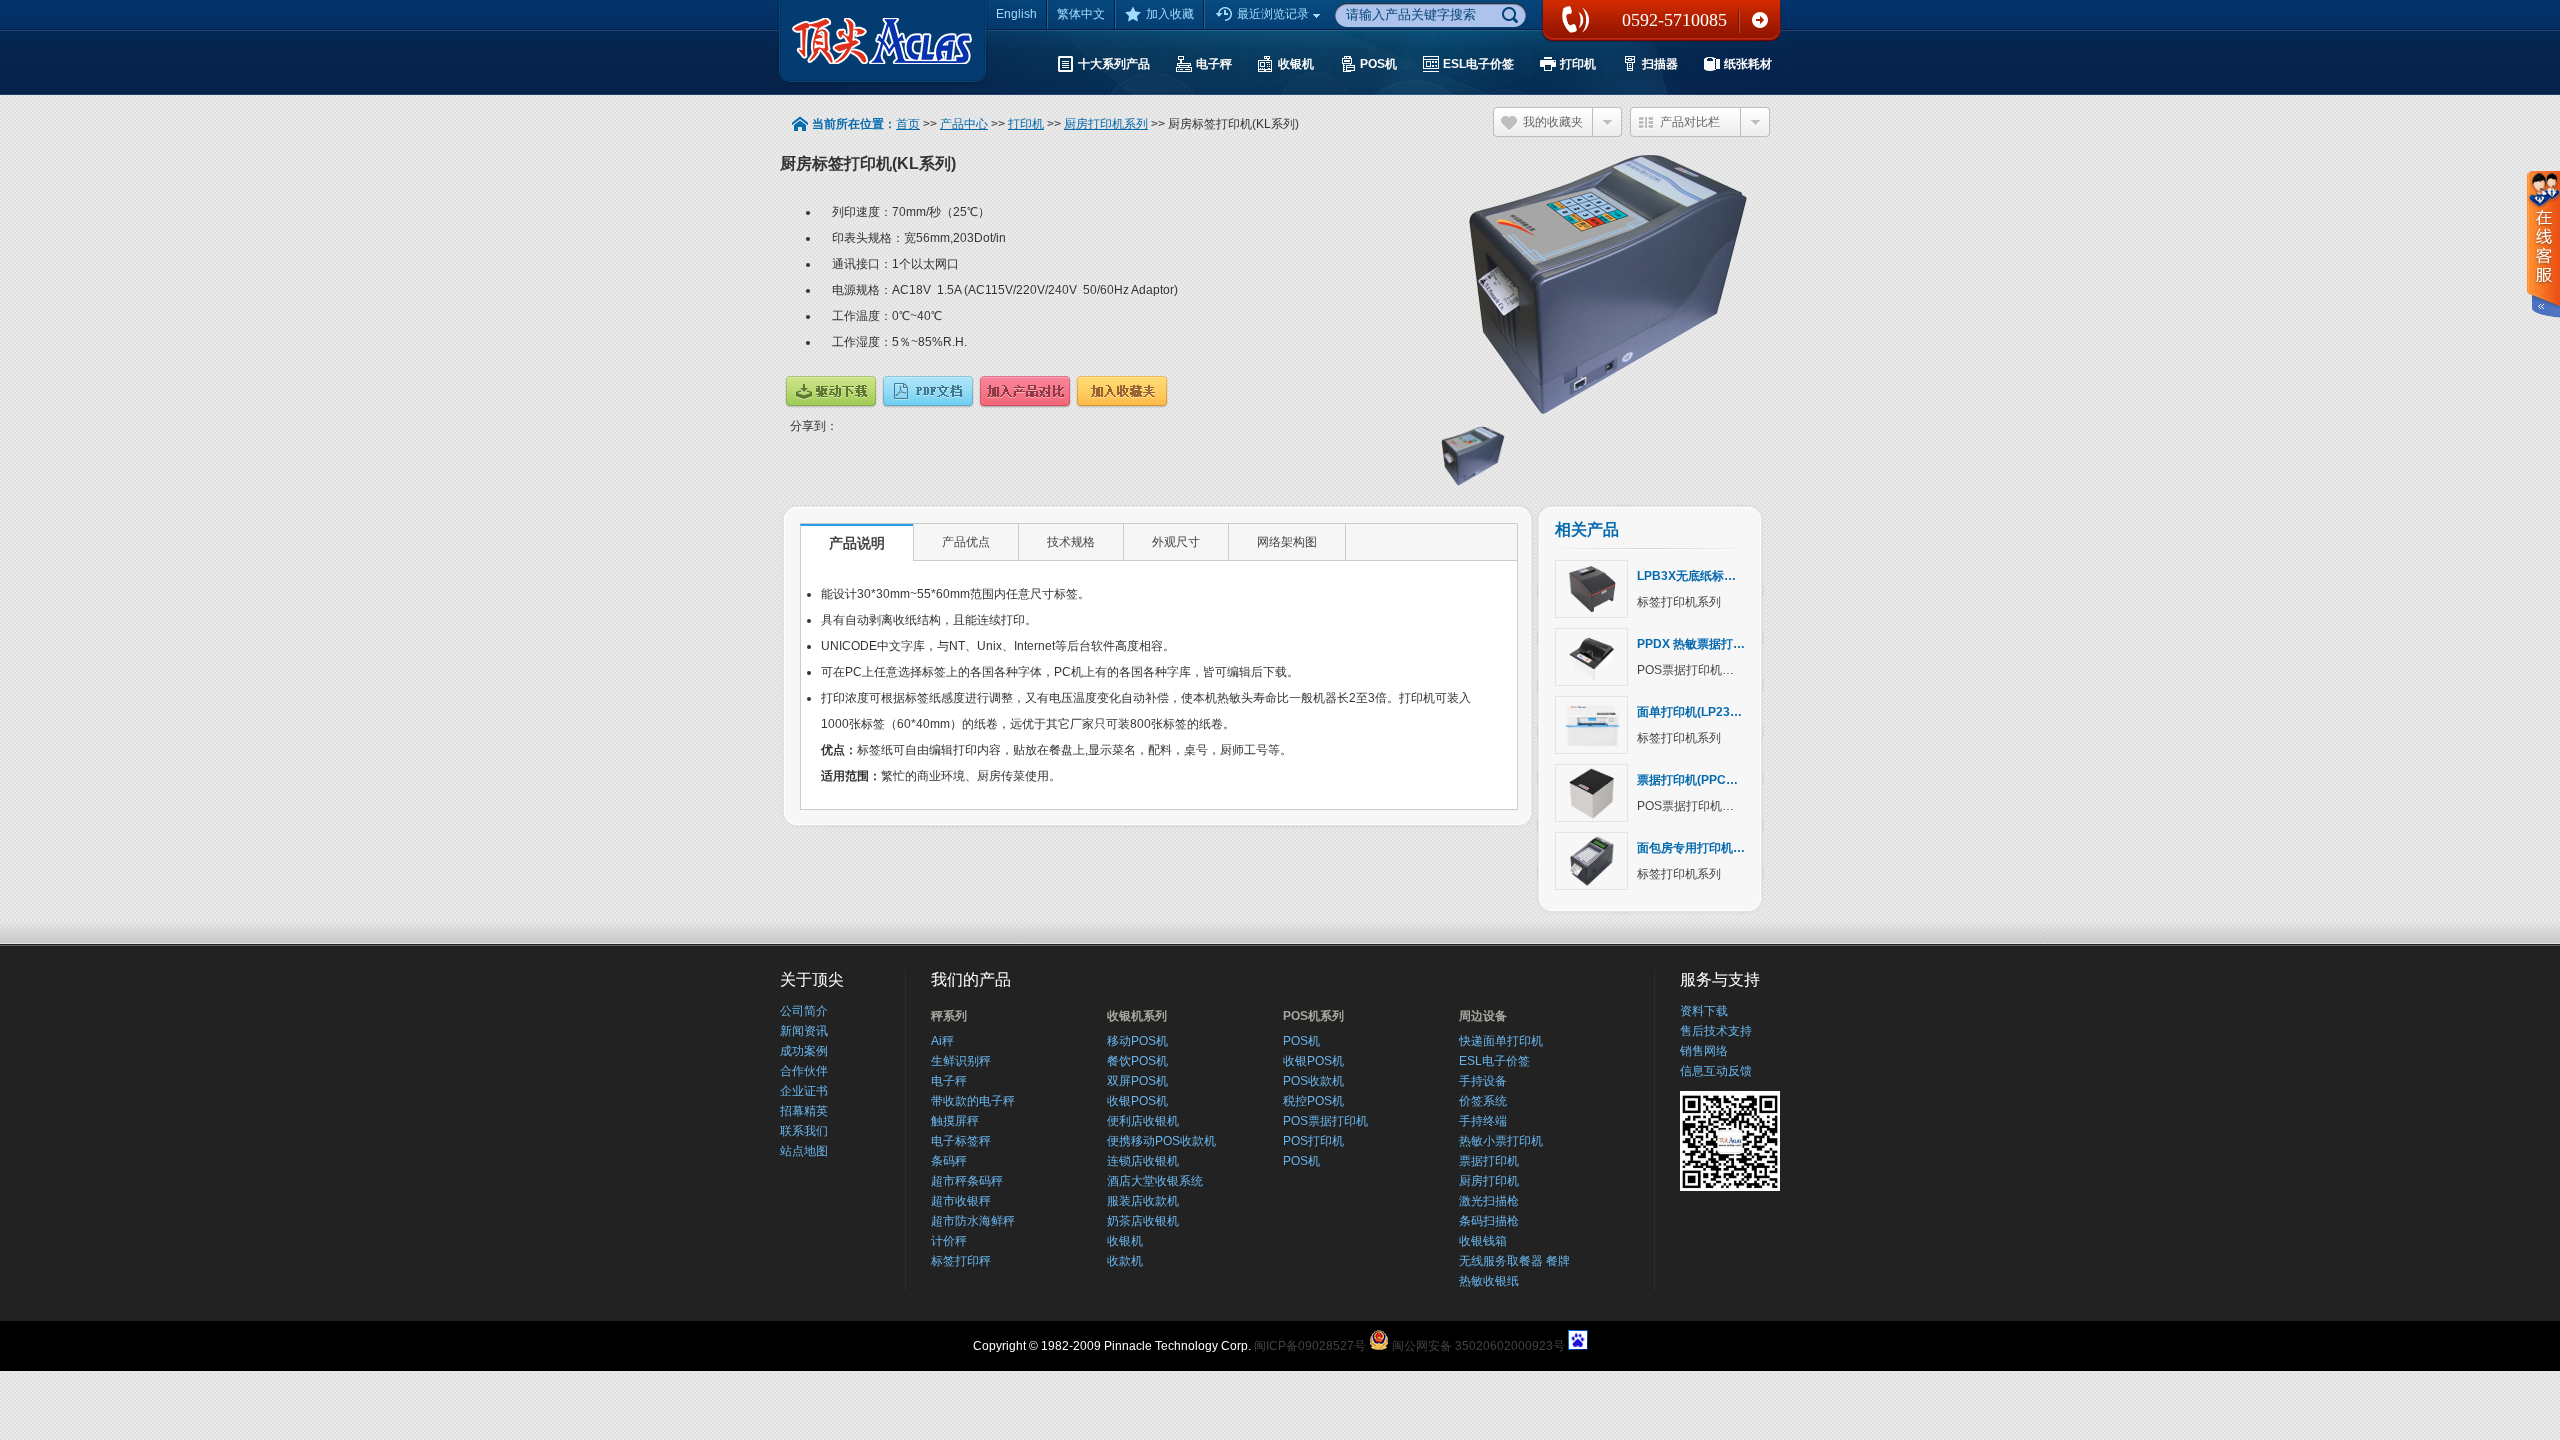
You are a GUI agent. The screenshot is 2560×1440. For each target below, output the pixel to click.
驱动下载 (831, 391)
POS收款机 (1313, 1081)
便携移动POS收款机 (1161, 1141)
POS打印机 (1313, 1141)
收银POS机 (1137, 1101)
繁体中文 (1081, 14)
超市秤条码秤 (967, 1181)
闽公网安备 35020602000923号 (1478, 1346)
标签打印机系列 (1679, 602)
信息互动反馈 (1716, 1071)
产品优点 (966, 542)
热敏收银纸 (1489, 1281)
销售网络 (1704, 1051)
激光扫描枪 (1489, 1201)
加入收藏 (1170, 14)
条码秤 (949, 1161)
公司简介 (804, 1011)
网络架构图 (1287, 542)
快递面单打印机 (1501, 1041)
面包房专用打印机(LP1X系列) (1716, 848)
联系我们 (1760, 20)
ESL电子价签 (1494, 1061)
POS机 (1301, 1041)
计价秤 (949, 1241)
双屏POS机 (1137, 1081)
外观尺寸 (1176, 542)
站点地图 (804, 1151)
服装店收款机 (1143, 1201)
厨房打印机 (1489, 1181)
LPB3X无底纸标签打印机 (1704, 576)
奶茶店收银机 (1143, 1221)
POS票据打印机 (1325, 1121)
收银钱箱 (1483, 1241)
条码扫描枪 (1489, 1221)
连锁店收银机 (1143, 1161)
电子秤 (949, 1081)
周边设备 (1483, 1016)
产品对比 (1025, 391)
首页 (908, 124)
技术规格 (1071, 542)
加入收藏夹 (1122, 391)
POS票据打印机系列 (1691, 670)
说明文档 (928, 391)
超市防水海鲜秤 (973, 1221)
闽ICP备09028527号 (1310, 1346)
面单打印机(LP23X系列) (1701, 712)
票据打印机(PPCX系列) (1699, 780)
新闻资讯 (804, 1031)
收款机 (1125, 1261)
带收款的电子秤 (973, 1101)
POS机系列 (1313, 1016)
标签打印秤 (961, 1261)
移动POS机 (1137, 1041)
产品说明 (857, 543)
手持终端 (1483, 1121)
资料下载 (1704, 1011)
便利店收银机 (1143, 1121)
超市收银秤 (961, 1201)
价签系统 (1483, 1101)
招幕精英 (804, 1111)
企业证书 (804, 1091)
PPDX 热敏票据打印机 (1697, 644)
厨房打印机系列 (1106, 124)
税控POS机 (1313, 1101)
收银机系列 (1137, 1016)
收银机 (1125, 1241)
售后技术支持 (1716, 1031)
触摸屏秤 (955, 1121)
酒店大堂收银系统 (1155, 1181)
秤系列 (949, 1016)
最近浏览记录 (1273, 14)
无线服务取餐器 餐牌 (1514, 1261)
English (1016, 14)
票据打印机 (1489, 1161)
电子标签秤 (961, 1141)
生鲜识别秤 (961, 1061)
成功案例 (804, 1051)
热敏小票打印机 (1501, 1141)
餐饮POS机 (1137, 1061)
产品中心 (964, 124)
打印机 (1026, 124)
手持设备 (1483, 1081)
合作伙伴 (804, 1071)
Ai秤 (942, 1041)
